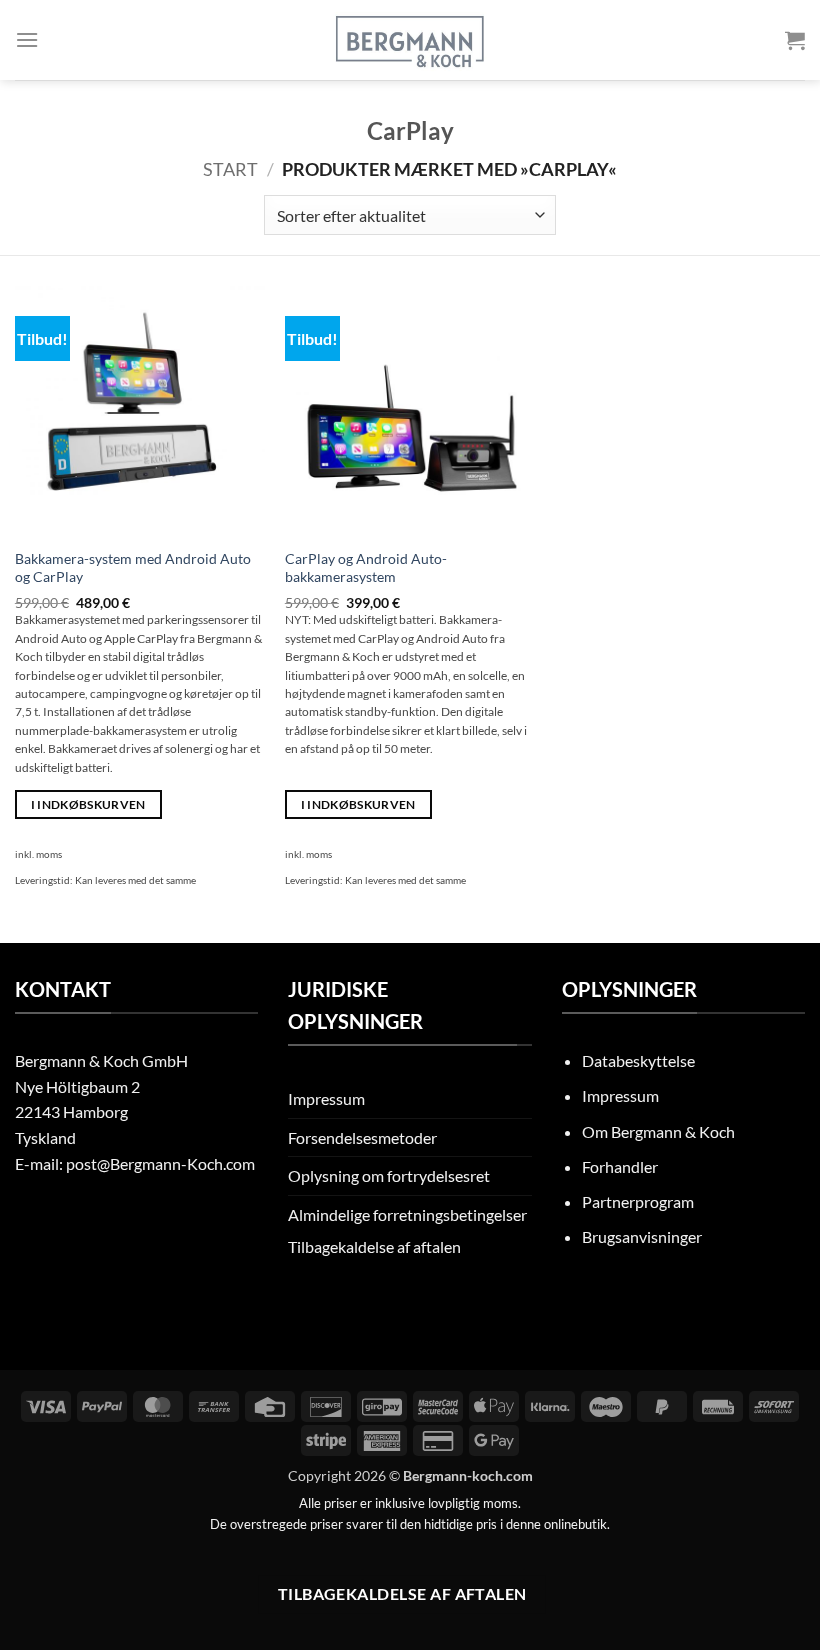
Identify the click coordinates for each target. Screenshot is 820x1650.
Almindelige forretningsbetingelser (407, 1214)
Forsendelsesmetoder (362, 1137)
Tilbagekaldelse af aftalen (374, 1246)
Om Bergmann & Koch (658, 1131)
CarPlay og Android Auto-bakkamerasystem (366, 568)
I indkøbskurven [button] (88, 804)
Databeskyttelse (638, 1060)
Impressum (326, 1098)
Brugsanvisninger (642, 1236)
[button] (27, 39)
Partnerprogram (638, 1201)
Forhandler (620, 1166)
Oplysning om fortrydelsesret (389, 1175)
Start (230, 169)
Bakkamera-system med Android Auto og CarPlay (133, 568)
